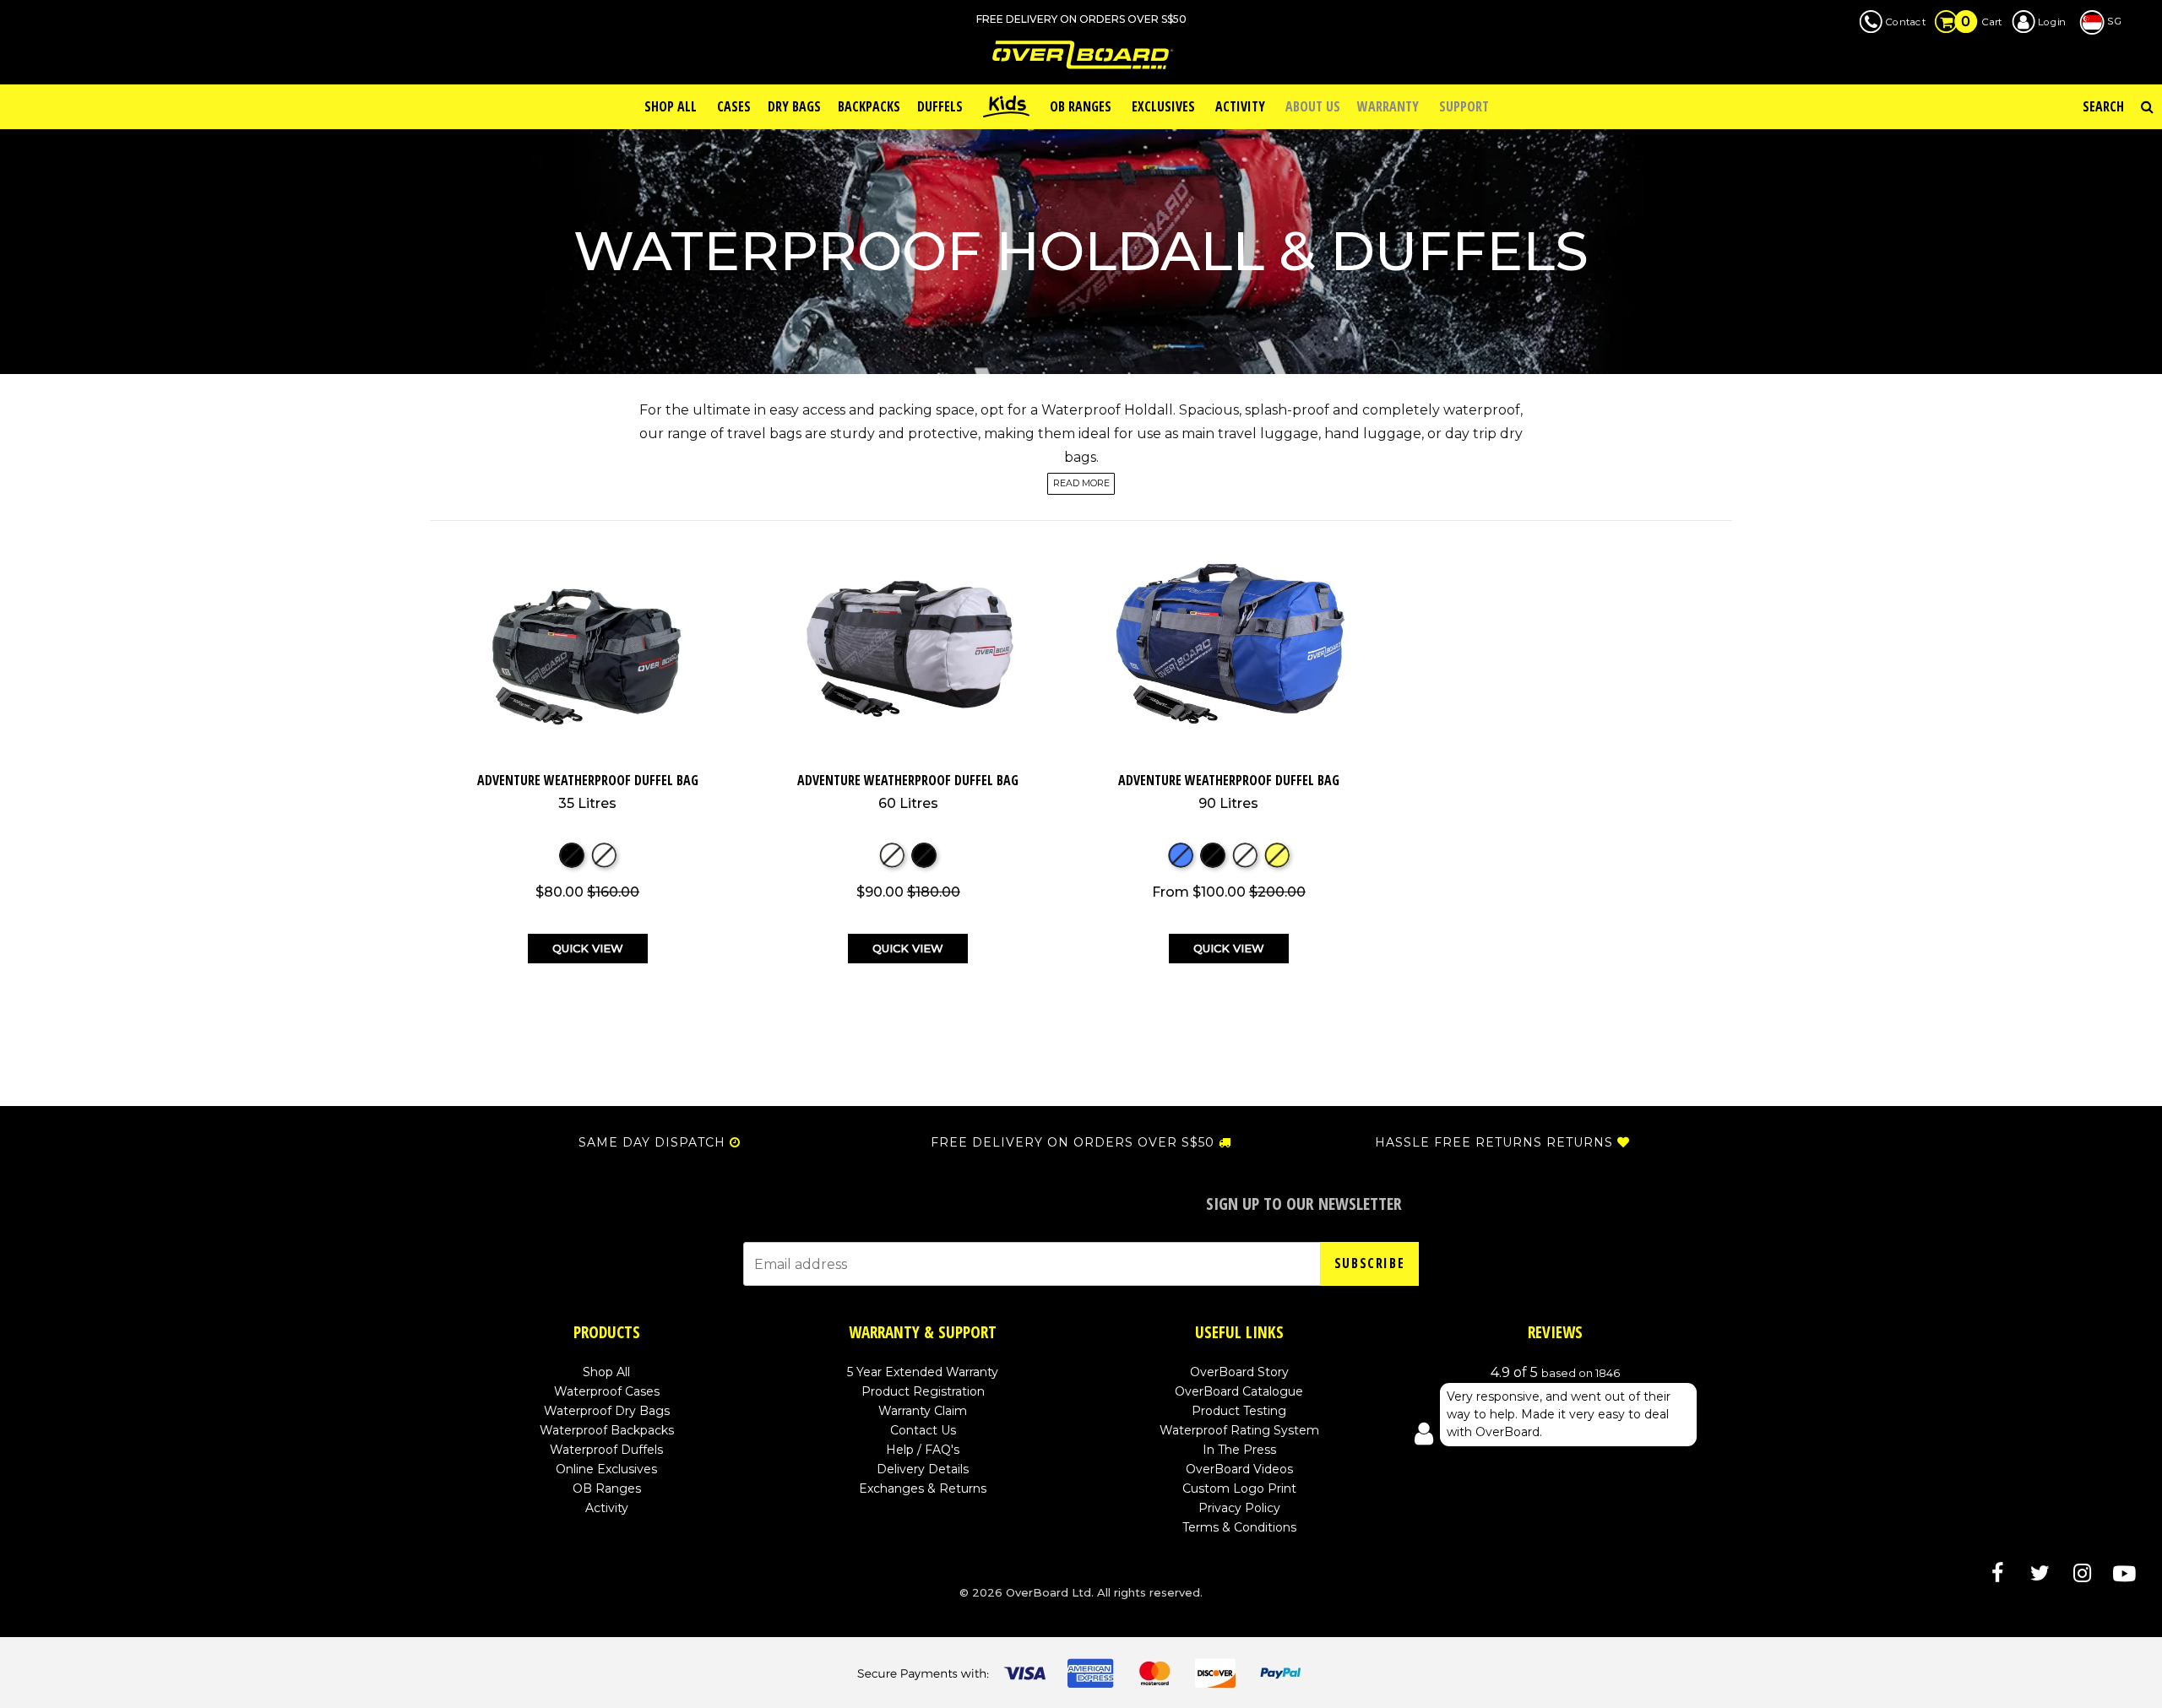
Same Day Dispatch (652, 1142)
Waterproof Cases (607, 1391)
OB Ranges (607, 1488)
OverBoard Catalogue (1239, 1391)
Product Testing (1239, 1411)
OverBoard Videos (1239, 1469)
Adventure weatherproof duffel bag (588, 791)
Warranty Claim (923, 1411)
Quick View (588, 948)
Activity (607, 1508)
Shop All (606, 1372)
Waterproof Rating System (1239, 1430)
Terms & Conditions (1239, 1527)
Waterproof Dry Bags (607, 1411)
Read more (1081, 484)
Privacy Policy (1239, 1508)
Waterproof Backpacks (607, 1430)
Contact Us (923, 1430)
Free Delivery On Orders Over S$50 (1073, 1142)
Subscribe (1369, 1263)
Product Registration (923, 1391)
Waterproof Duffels (606, 1450)
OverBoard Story (1239, 1372)
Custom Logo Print (1239, 1488)
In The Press (1239, 1450)
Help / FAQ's (923, 1450)
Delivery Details (923, 1469)
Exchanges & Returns (923, 1488)
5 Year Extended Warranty (923, 1372)
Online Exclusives (606, 1469)
